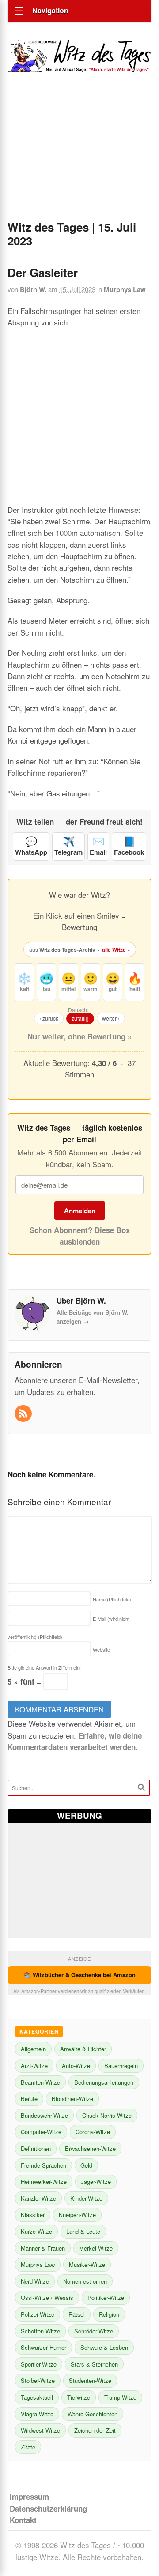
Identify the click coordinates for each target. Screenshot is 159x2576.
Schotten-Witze (40, 2331)
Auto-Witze (76, 2066)
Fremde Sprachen (44, 2165)
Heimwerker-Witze (44, 2182)
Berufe (29, 2099)
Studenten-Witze (90, 2380)
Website (101, 1649)
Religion (109, 2314)
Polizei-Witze (38, 2314)
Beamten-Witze (40, 2082)
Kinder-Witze (86, 2198)
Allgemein (33, 2049)
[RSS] (24, 1414)
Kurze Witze (36, 2231)
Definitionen (36, 2148)
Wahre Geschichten (93, 2414)
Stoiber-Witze (38, 2380)
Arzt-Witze (34, 2066)
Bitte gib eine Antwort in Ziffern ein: (44, 1667)
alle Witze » (116, 950)
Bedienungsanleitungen (104, 2082)
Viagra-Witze (37, 2414)
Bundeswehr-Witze (44, 2115)
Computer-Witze (41, 2132)
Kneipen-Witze (77, 2215)
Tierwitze (79, 2397)
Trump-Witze (120, 2397)
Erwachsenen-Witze (90, 2148)
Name (112, 1599)
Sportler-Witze (39, 2364)
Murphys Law (125, 289)
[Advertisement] (79, 158)
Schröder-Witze (94, 2331)
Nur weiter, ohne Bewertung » (79, 1036)
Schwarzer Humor (44, 2347)
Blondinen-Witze (72, 2099)
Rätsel (77, 2314)
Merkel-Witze (96, 2248)
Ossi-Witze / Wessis (47, 2297)
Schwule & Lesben (104, 2347)
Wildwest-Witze (40, 2430)
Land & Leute (83, 2231)
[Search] (141, 1787)
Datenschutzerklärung (48, 2509)
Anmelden (80, 1211)
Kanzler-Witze (38, 2198)
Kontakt (23, 2520)
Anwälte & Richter (83, 2049)
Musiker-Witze (87, 2264)
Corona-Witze (93, 2132)
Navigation (50, 10)
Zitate (28, 2447)
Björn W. (33, 289)
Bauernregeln (121, 2066)
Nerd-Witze (35, 2281)
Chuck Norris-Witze (107, 2115)
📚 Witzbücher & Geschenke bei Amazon (80, 1975)
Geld (86, 2165)
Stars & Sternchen (94, 2364)
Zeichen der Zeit (95, 2430)
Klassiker (33, 2215)
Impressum (29, 2497)
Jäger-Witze (96, 2182)
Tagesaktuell (37, 2397)
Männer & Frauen (43, 2248)
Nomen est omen (85, 2281)
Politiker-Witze (106, 2297)
